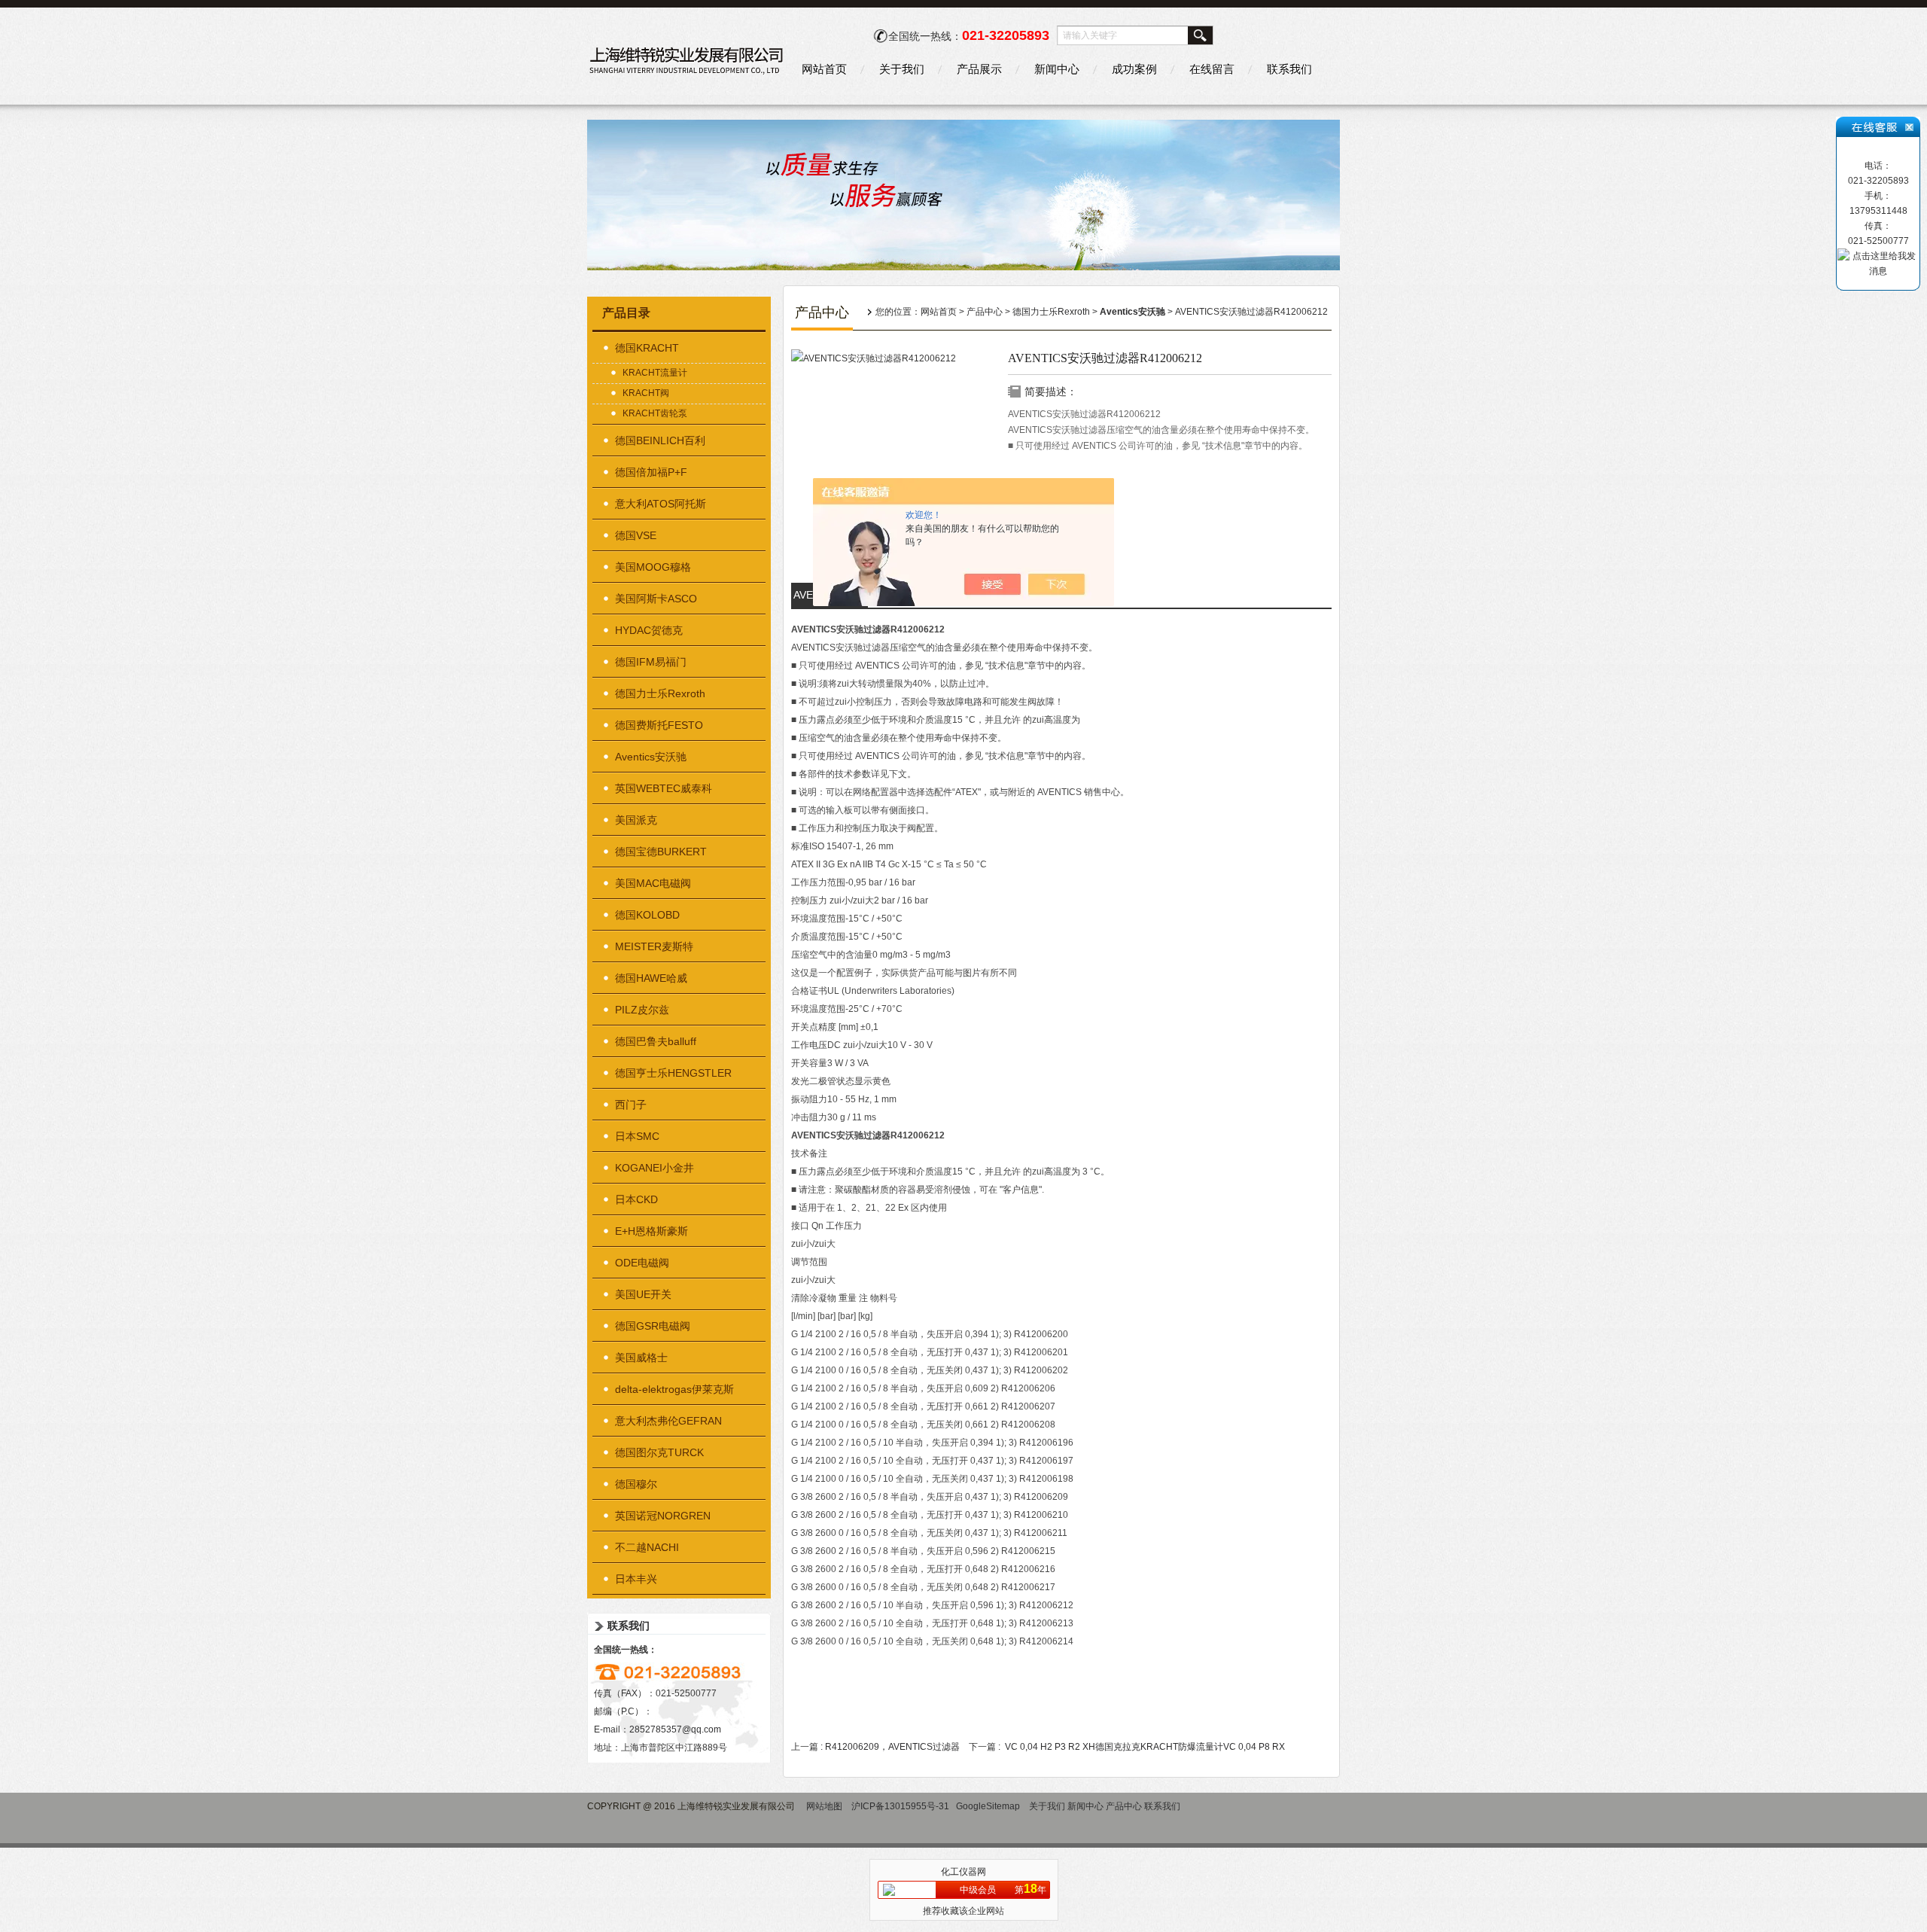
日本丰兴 (636, 1579)
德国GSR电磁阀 (653, 1326)
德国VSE (636, 535)
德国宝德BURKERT (661, 852)
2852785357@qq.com (675, 1729)
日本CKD (636, 1199)
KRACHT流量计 (655, 373)
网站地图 (824, 1806)
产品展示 (979, 69)
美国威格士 (641, 1358)
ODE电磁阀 (642, 1263)
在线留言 (1212, 69)
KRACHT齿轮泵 (655, 413)
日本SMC (637, 1136)
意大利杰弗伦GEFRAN (668, 1421)
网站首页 (824, 69)
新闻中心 (1057, 69)
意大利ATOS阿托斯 (661, 504)
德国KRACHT (647, 348)
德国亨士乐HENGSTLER (673, 1073)
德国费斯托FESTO (659, 725)
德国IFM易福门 (651, 662)
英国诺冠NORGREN (663, 1516)
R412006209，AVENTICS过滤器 (892, 1747)
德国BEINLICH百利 (660, 440)
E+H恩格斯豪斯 (651, 1231)
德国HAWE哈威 (651, 978)
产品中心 (985, 312)
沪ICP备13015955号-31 (900, 1806)
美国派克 (636, 820)
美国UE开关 (643, 1294)
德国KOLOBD (647, 915)
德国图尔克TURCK (659, 1452)
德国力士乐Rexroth (660, 693)
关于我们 (902, 69)
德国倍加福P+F (651, 472)
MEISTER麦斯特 (654, 946)
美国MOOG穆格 (653, 567)
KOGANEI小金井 (655, 1168)
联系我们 (1289, 69)
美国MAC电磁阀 (653, 883)
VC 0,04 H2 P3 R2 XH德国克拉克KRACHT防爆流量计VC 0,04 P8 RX (1145, 1747)
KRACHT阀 (646, 393)
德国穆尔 (636, 1484)
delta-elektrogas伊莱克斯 (674, 1389)
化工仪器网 (963, 1872)
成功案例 (1134, 69)
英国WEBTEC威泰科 (664, 788)
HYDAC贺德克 (649, 630)
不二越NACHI (647, 1547)
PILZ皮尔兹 (642, 1010)
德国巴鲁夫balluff (656, 1041)
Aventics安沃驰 (651, 757)
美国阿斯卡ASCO (656, 599)
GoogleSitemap (988, 1806)
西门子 (631, 1105)
